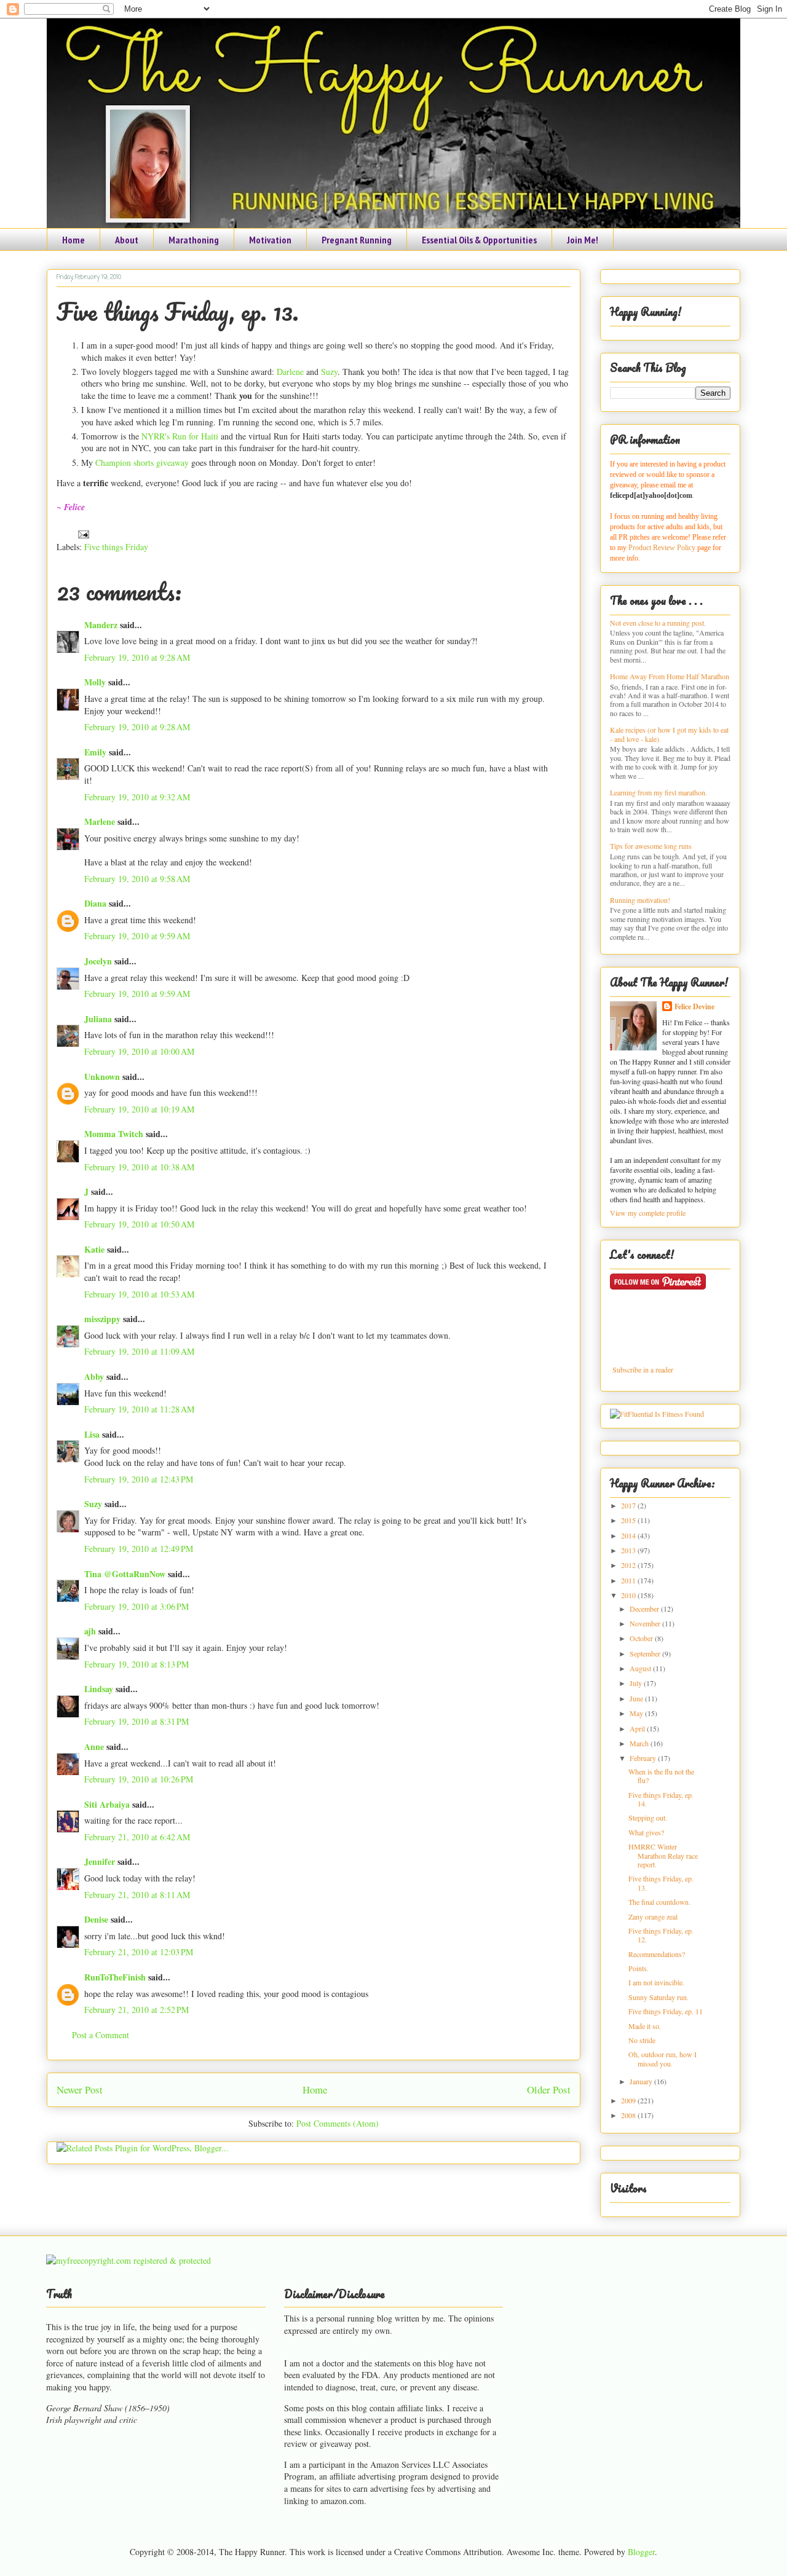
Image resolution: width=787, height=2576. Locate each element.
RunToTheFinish (115, 1977)
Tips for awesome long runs (651, 846)
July (637, 1683)
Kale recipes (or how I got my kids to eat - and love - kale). (669, 734)
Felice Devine (694, 1006)
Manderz (101, 625)
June (637, 1698)
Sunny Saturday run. (658, 1997)
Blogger (641, 2552)
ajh (90, 1631)
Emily (95, 752)
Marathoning (194, 240)
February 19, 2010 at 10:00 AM (139, 1051)
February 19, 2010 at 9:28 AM (137, 657)
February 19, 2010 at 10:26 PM (139, 1779)
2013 (629, 1550)
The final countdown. (659, 1902)
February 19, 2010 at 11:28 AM (139, 1409)
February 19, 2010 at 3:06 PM (136, 1606)
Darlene (290, 372)
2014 (629, 1535)
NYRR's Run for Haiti (180, 436)
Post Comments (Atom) (338, 2123)
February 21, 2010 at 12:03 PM (139, 1952)
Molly (95, 682)
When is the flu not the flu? (661, 1776)
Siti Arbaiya (107, 1804)
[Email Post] (81, 533)
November (646, 1623)
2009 (629, 2100)
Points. (639, 1968)
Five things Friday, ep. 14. (661, 1799)
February (644, 1758)
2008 (629, 2115)
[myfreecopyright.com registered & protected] (129, 2260)
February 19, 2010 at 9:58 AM (137, 879)
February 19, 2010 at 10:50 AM (139, 1224)
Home (73, 240)
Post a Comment (101, 2035)
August (641, 1668)
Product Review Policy (663, 548)
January (642, 2081)
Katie (94, 1249)
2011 (629, 1580)
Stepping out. (648, 1818)
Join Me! (583, 240)
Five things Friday (116, 547)
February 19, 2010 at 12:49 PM (139, 1549)
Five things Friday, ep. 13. (178, 311)
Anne (94, 1747)
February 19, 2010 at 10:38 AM (139, 1167)
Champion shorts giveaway (142, 463)
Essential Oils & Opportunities (479, 240)
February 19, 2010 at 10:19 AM (139, 1109)
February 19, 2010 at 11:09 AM (139, 1351)
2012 (629, 1565)
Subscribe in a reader (643, 1369)
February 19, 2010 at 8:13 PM (136, 1664)
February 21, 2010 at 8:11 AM (137, 1895)
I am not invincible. (656, 1982)
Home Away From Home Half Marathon (670, 676)
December (645, 1609)
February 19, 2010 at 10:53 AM (139, 1294)
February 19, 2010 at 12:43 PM (139, 1479)
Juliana (98, 1019)
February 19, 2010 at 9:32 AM (137, 797)
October (642, 1638)
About (127, 240)
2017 (629, 1505)
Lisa (92, 1434)
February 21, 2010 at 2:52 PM (136, 2010)
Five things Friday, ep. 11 (666, 2011)
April (638, 1728)
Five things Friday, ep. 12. (661, 1935)
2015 (629, 1520)
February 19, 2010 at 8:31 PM (136, 1721)
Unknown (102, 1077)
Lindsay (99, 1689)
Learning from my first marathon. (658, 792)
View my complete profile (648, 1213)
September (646, 1653)
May (637, 1713)
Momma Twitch (114, 1134)
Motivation (270, 240)
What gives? (646, 1832)
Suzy (329, 372)
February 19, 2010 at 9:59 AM (137, 936)
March (640, 1743)
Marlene (100, 821)
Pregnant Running (357, 240)
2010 (629, 1595)
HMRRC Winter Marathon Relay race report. (663, 1855)
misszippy (102, 1319)
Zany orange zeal (653, 1916)
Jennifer (100, 1861)
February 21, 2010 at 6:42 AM (137, 1837)
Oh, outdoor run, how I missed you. (662, 2058)
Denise (96, 1919)
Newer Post (80, 2090)
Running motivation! (640, 900)
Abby (94, 1377)
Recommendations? (657, 1954)
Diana (95, 903)
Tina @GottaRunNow (125, 1574)
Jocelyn (98, 961)
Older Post (549, 2090)
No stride (642, 2040)
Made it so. (645, 2026)
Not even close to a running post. (658, 623)
